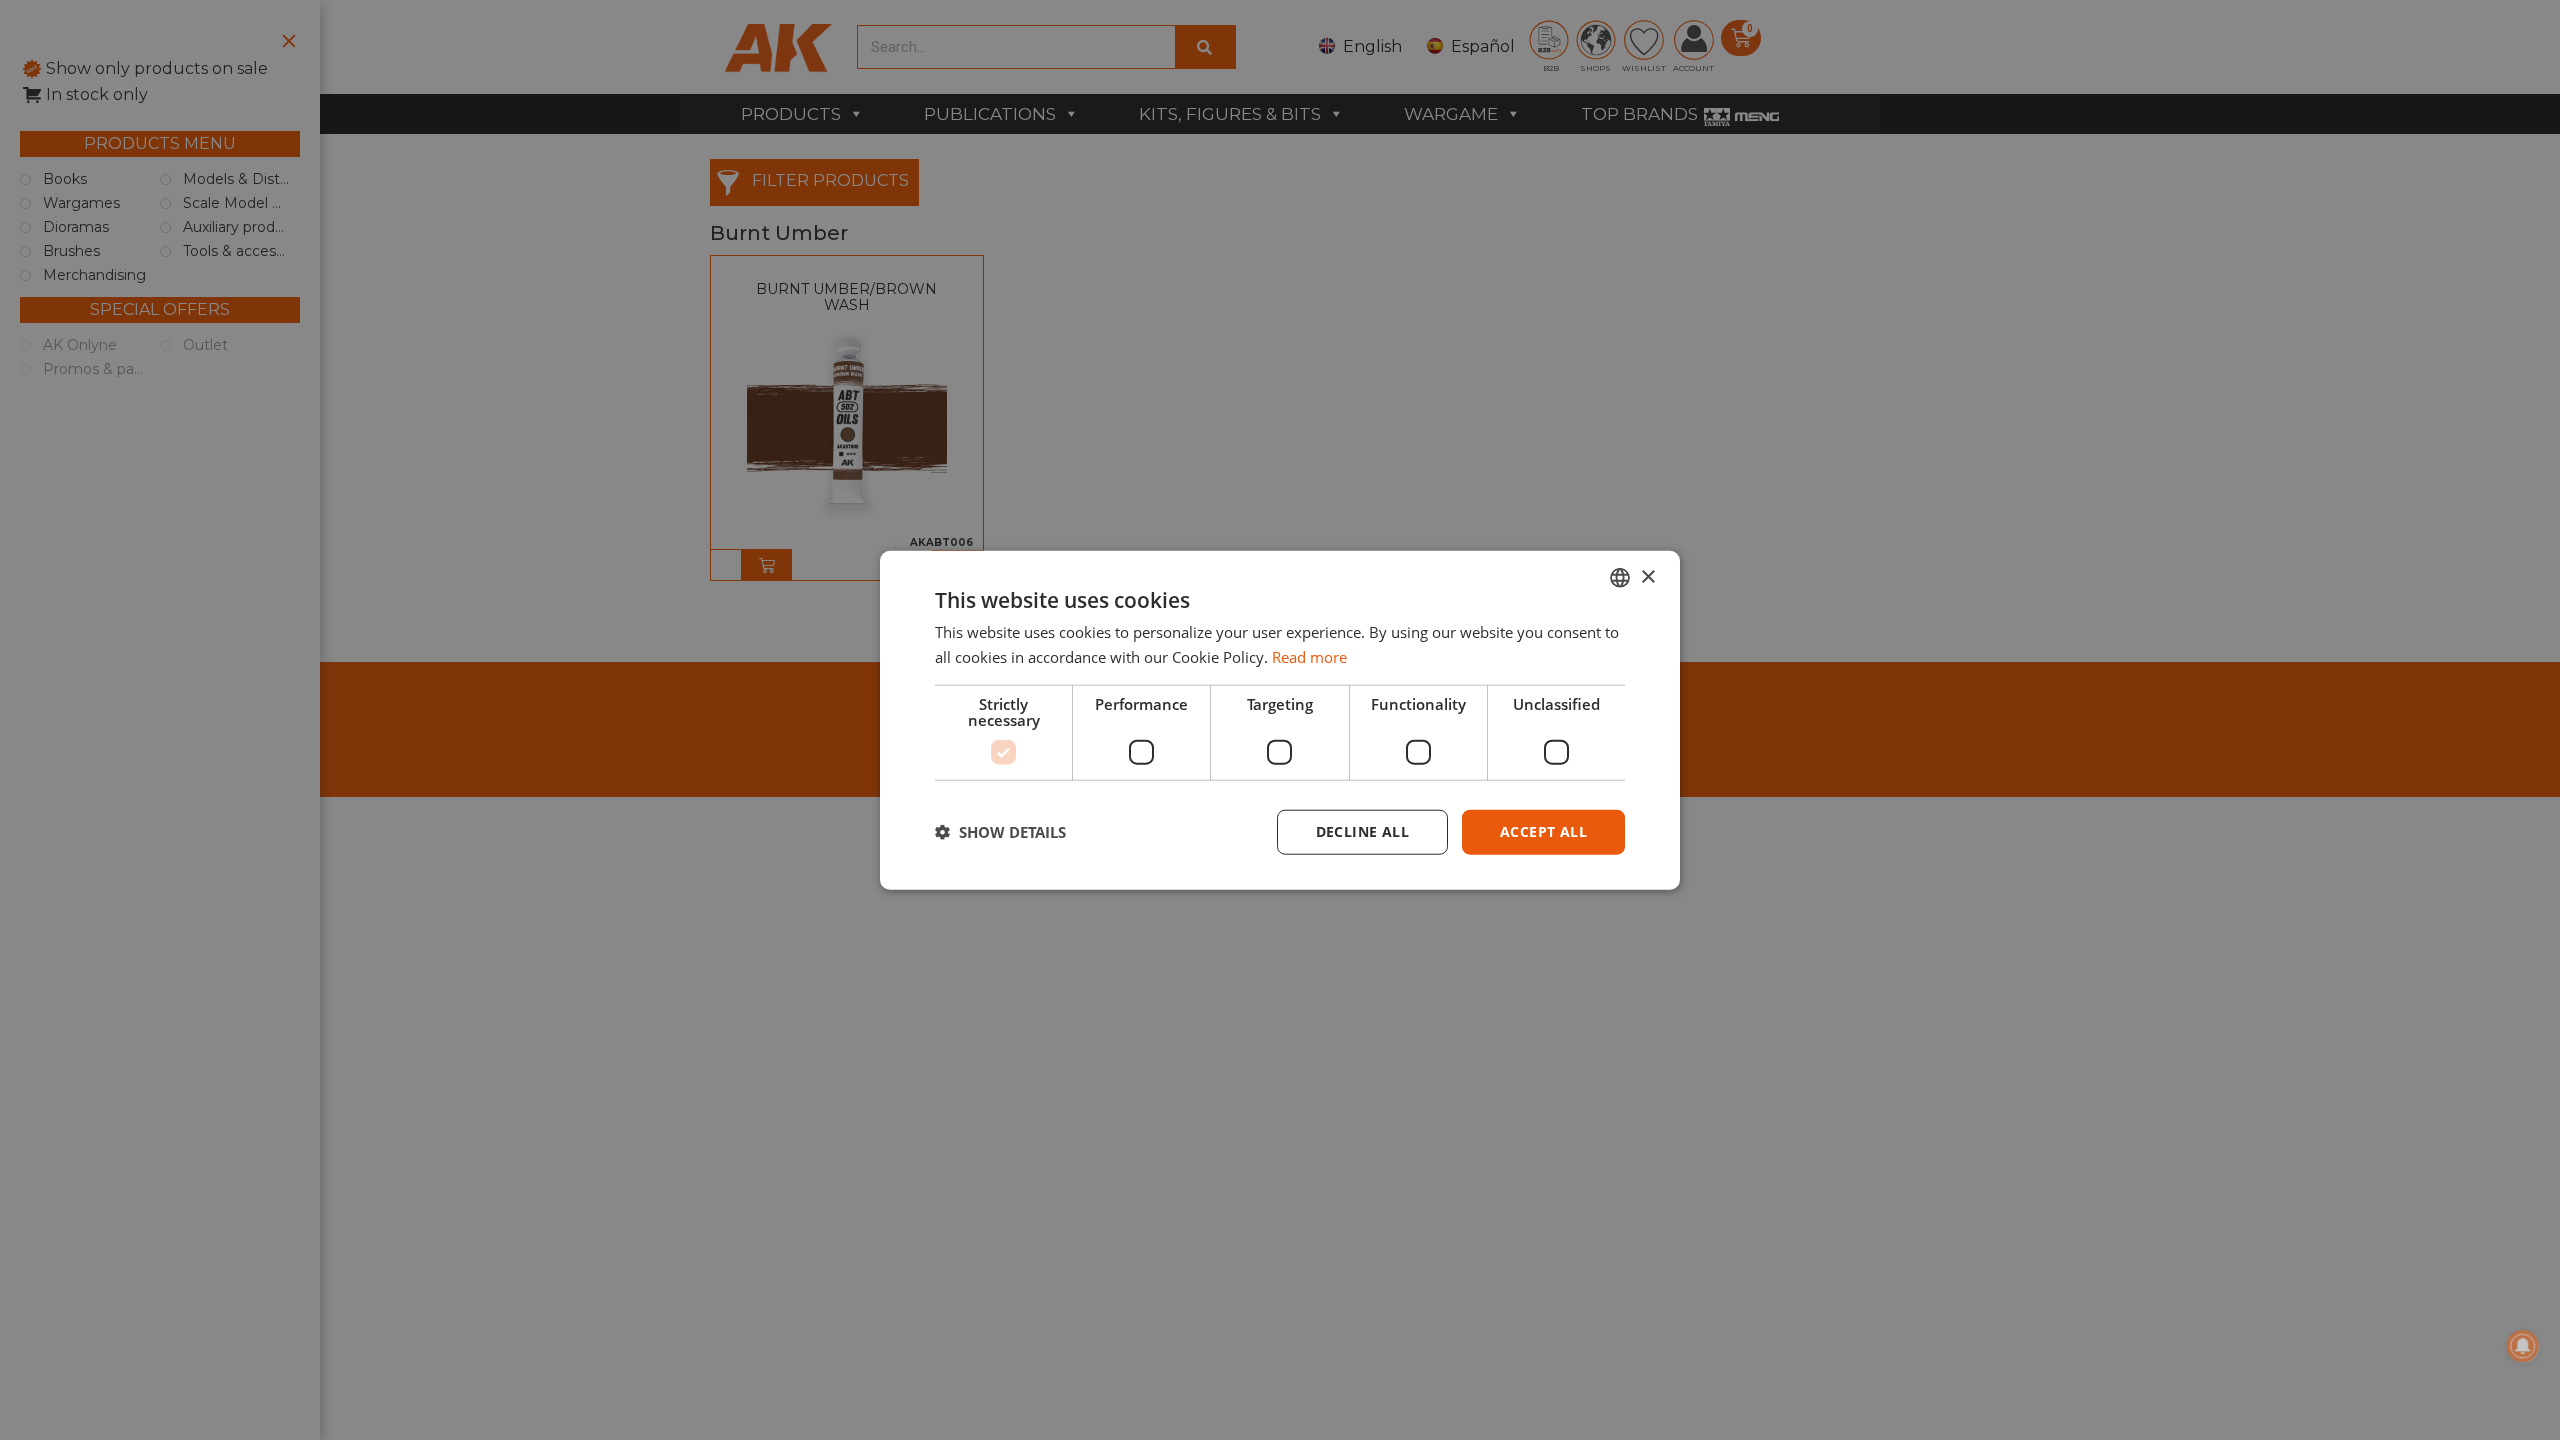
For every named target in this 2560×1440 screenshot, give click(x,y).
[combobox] (1620, 578)
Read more (1309, 657)
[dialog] (1280, 720)
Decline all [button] (1362, 831)
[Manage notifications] (2523, 1346)
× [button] (1647, 576)
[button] (1000, 832)
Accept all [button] (1543, 831)
